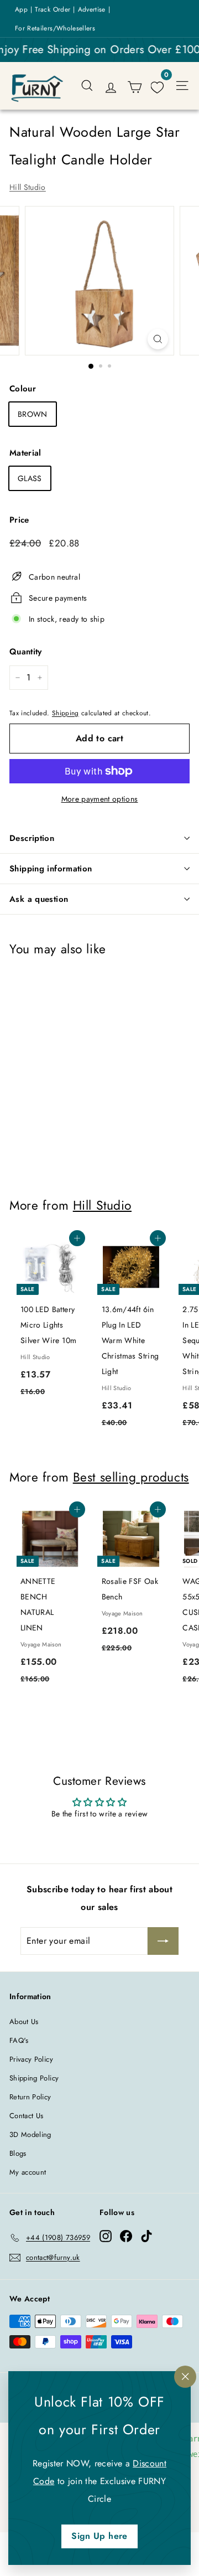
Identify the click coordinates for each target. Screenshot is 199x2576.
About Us (24, 2022)
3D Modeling (30, 2134)
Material (25, 453)
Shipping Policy (34, 2078)
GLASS (30, 478)
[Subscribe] (163, 1941)
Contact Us (27, 2116)
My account (28, 2172)
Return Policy (30, 2097)
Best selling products (131, 1477)
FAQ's (19, 2040)
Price (19, 520)
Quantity (26, 652)
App (21, 9)
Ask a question (39, 899)
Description (32, 838)
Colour (23, 389)
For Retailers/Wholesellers (55, 28)
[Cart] (135, 86)
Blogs (18, 2153)
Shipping (66, 713)
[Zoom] (158, 339)
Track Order (53, 9)
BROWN (33, 414)
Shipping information (51, 869)
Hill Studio (28, 187)
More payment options (100, 799)
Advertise (92, 9)
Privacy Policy (31, 2059)
